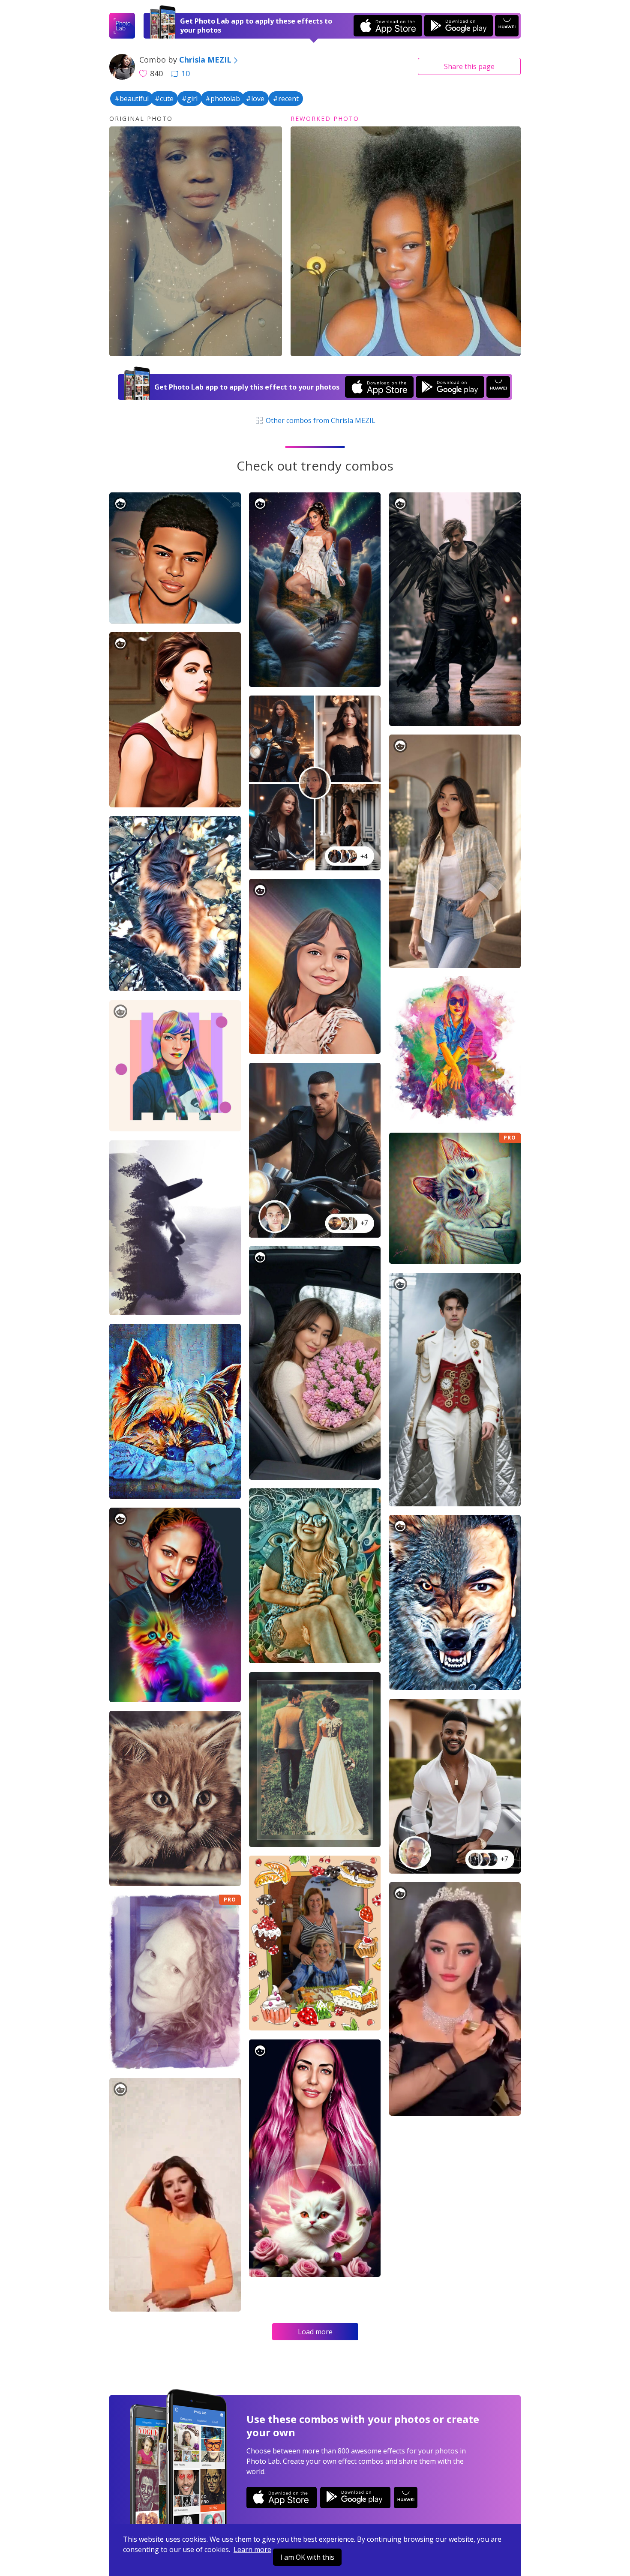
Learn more (252, 2549)
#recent (286, 99)
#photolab (223, 99)
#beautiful (132, 99)
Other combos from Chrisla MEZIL (320, 420)
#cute (164, 99)
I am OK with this (307, 2557)
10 (186, 73)
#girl (190, 99)
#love (255, 99)
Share (469, 66)
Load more (315, 2332)
